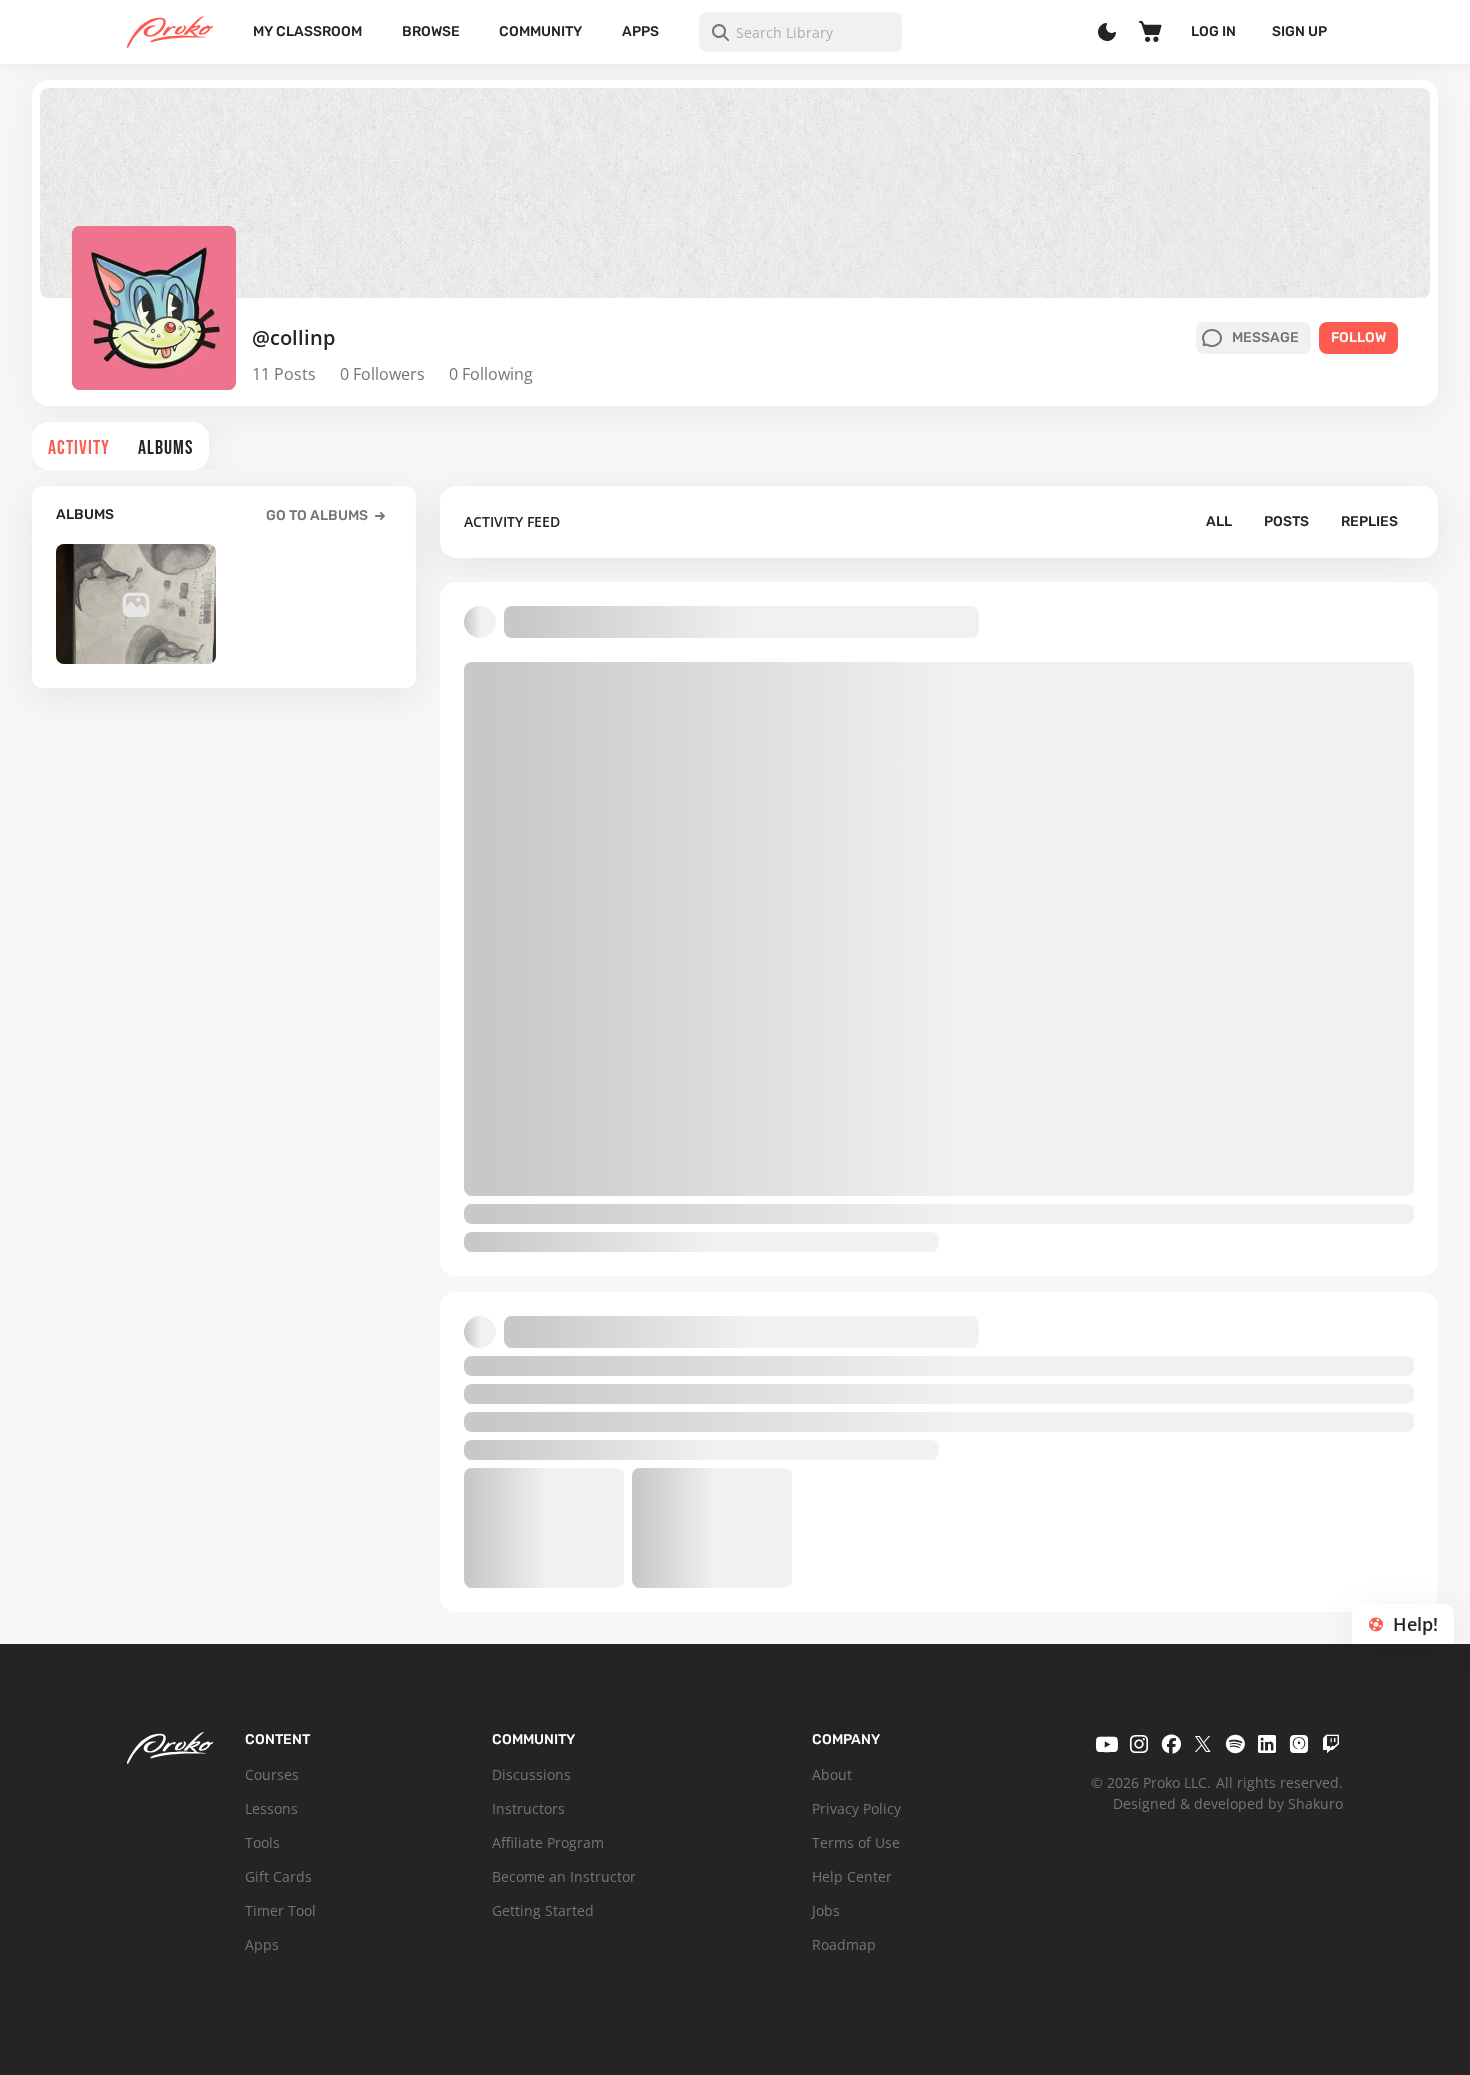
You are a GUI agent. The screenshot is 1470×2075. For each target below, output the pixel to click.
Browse (431, 31)
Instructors (528, 1808)
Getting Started (543, 1910)
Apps (640, 31)
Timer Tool (280, 1910)
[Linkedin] (1267, 1744)
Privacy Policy (856, 1808)
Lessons (271, 1808)
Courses (272, 1774)
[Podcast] (1299, 1744)
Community (540, 31)
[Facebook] (1171, 1744)
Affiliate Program (548, 1842)
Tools (262, 1842)
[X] (1203, 1744)
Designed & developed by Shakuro (1228, 1803)
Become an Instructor (564, 1876)
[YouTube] (1107, 1744)
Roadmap (844, 1944)
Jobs (826, 1910)
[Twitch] (1331, 1744)
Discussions (531, 1774)
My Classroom (307, 31)
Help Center (852, 1876)
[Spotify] (1235, 1744)
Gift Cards (278, 1876)
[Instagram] (1139, 1744)
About (832, 1774)
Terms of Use (856, 1842)
